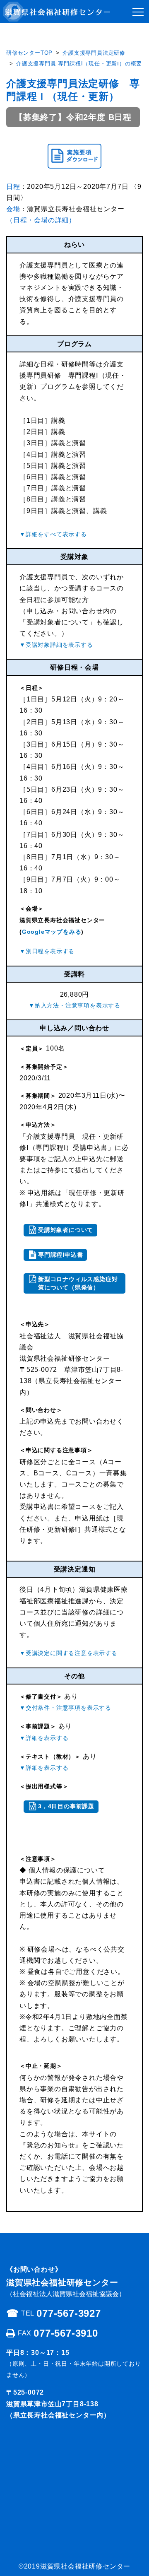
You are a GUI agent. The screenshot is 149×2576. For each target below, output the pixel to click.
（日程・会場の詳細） (41, 220)
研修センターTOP (29, 53)
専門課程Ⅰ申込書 (60, 1255)
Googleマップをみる (52, 932)
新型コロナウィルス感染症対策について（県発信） (78, 1283)
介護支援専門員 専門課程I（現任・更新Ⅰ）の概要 (79, 64)
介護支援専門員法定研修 (94, 53)
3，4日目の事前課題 (66, 1806)
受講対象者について (66, 1230)
